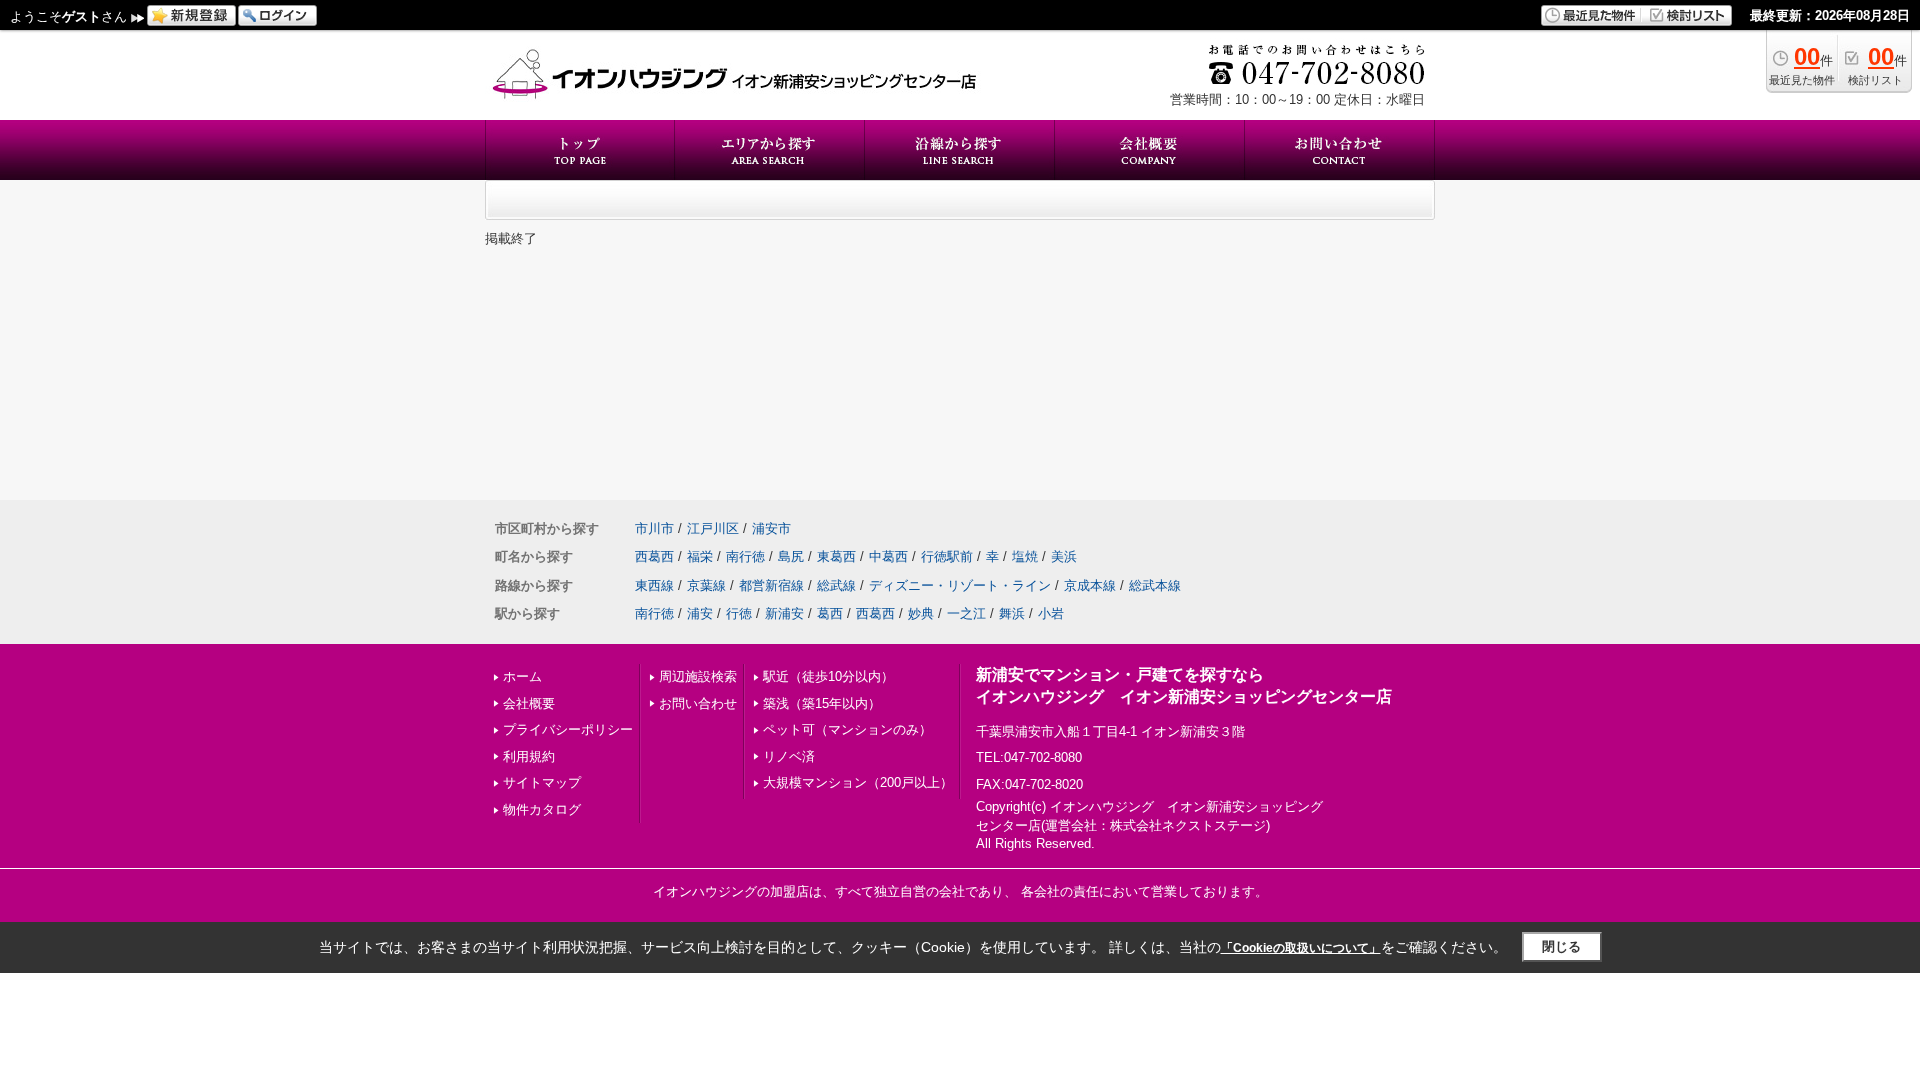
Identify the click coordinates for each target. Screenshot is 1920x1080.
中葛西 (888, 556)
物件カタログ (542, 809)
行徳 (739, 613)
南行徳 (745, 556)
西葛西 (654, 556)
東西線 (654, 585)
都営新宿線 (771, 585)
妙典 (921, 613)
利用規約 (529, 756)
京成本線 (1090, 585)
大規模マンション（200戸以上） (858, 782)
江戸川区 (713, 528)
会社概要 (529, 703)
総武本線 (1155, 585)
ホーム (522, 676)
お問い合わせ (698, 703)
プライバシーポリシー (568, 729)
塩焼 (1025, 556)
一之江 (966, 613)
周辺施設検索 (698, 676)
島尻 (791, 556)
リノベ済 (789, 756)
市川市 (654, 528)
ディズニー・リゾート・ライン (960, 585)
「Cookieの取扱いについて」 (1301, 948)
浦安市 (771, 528)
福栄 (700, 556)
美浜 (1064, 556)
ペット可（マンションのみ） (847, 729)
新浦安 (784, 613)
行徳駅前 (947, 556)
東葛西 (836, 556)
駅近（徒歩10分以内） (828, 676)
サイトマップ (542, 782)
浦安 (700, 613)
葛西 (830, 613)
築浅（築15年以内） (822, 703)
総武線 (836, 585)
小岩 (1051, 613)
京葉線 (706, 585)
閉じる (1561, 946)
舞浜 (1012, 613)
